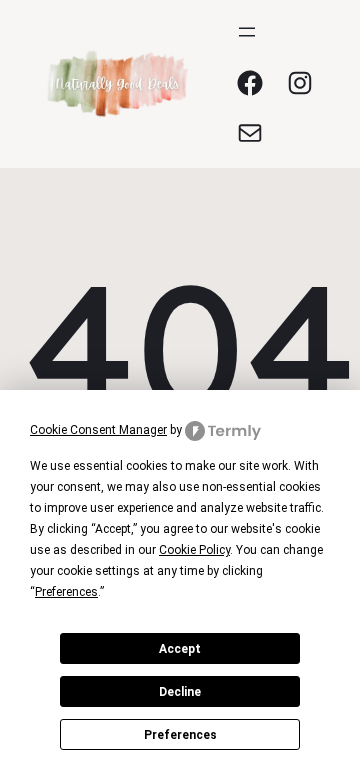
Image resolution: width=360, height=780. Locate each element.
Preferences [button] (66, 592)
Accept (180, 649)
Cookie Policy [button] (194, 550)
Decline (180, 692)
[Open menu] (247, 32)
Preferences (180, 735)
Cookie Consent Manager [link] (98, 430)
